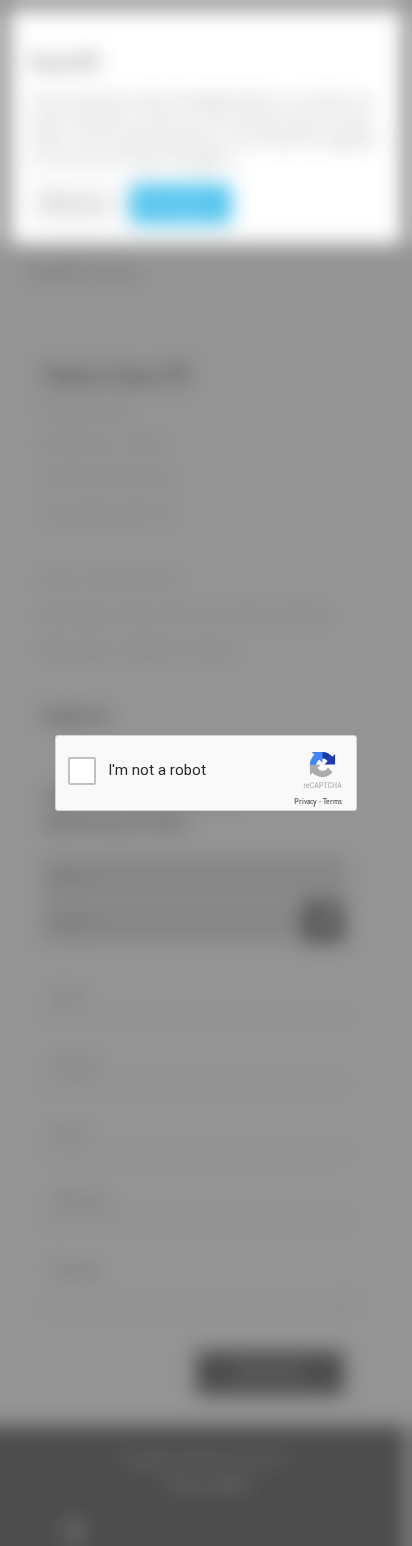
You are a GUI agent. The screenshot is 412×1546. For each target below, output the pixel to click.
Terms (332, 801)
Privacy (305, 801)
